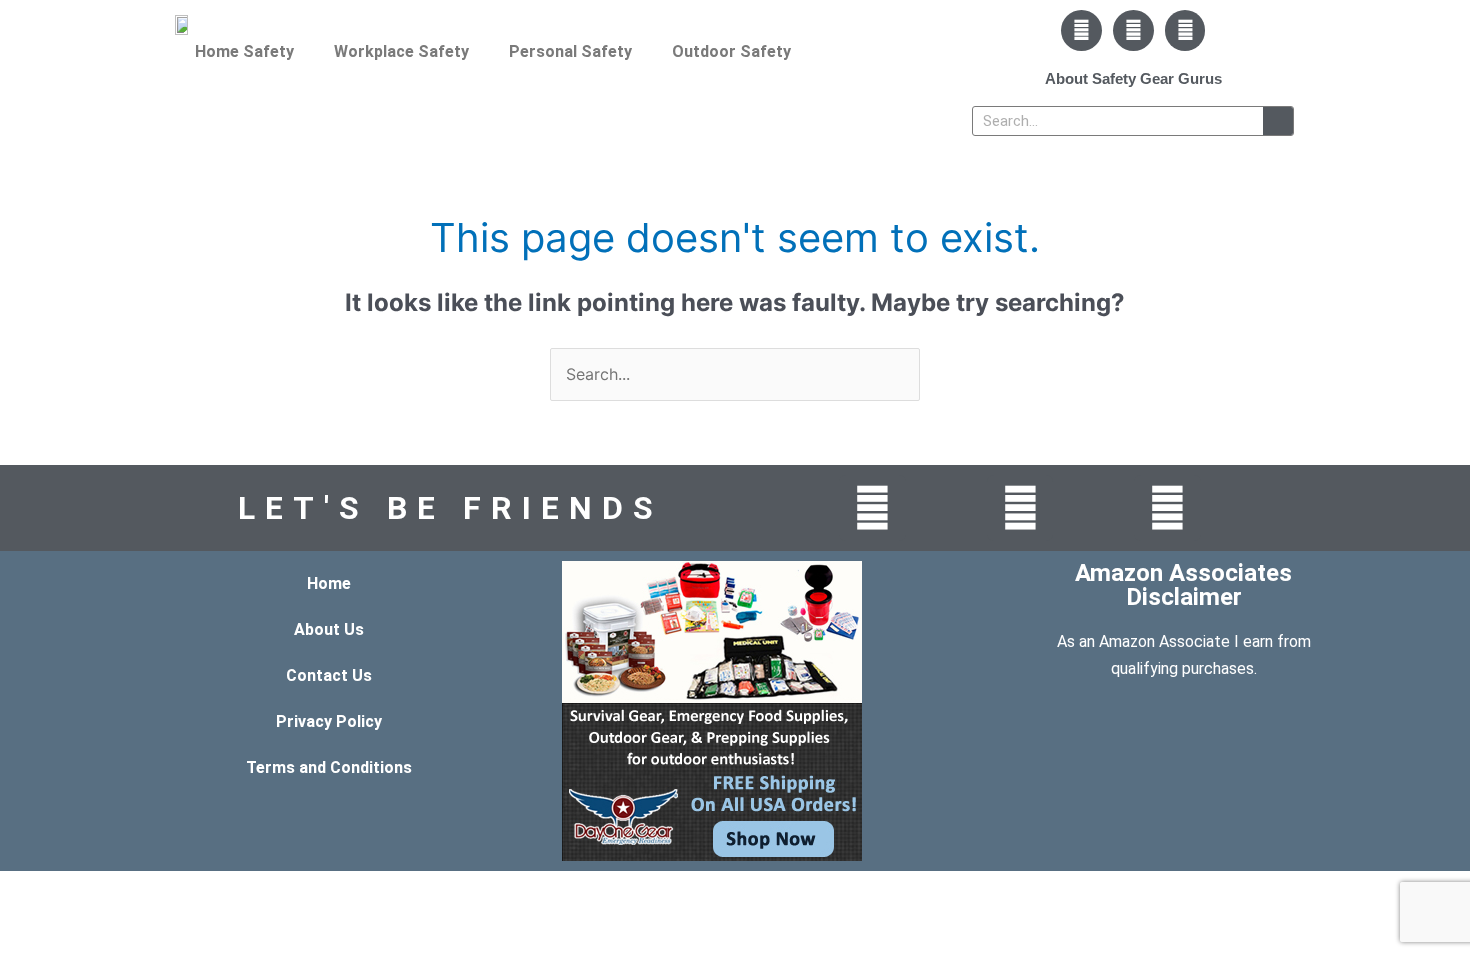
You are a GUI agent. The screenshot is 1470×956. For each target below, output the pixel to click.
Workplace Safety (401, 51)
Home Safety (244, 51)
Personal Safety (570, 51)
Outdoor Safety (731, 51)
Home (329, 583)
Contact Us (329, 675)
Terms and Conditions (329, 767)
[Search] (1278, 121)
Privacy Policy (329, 721)
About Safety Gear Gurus (1133, 78)
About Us (329, 629)
